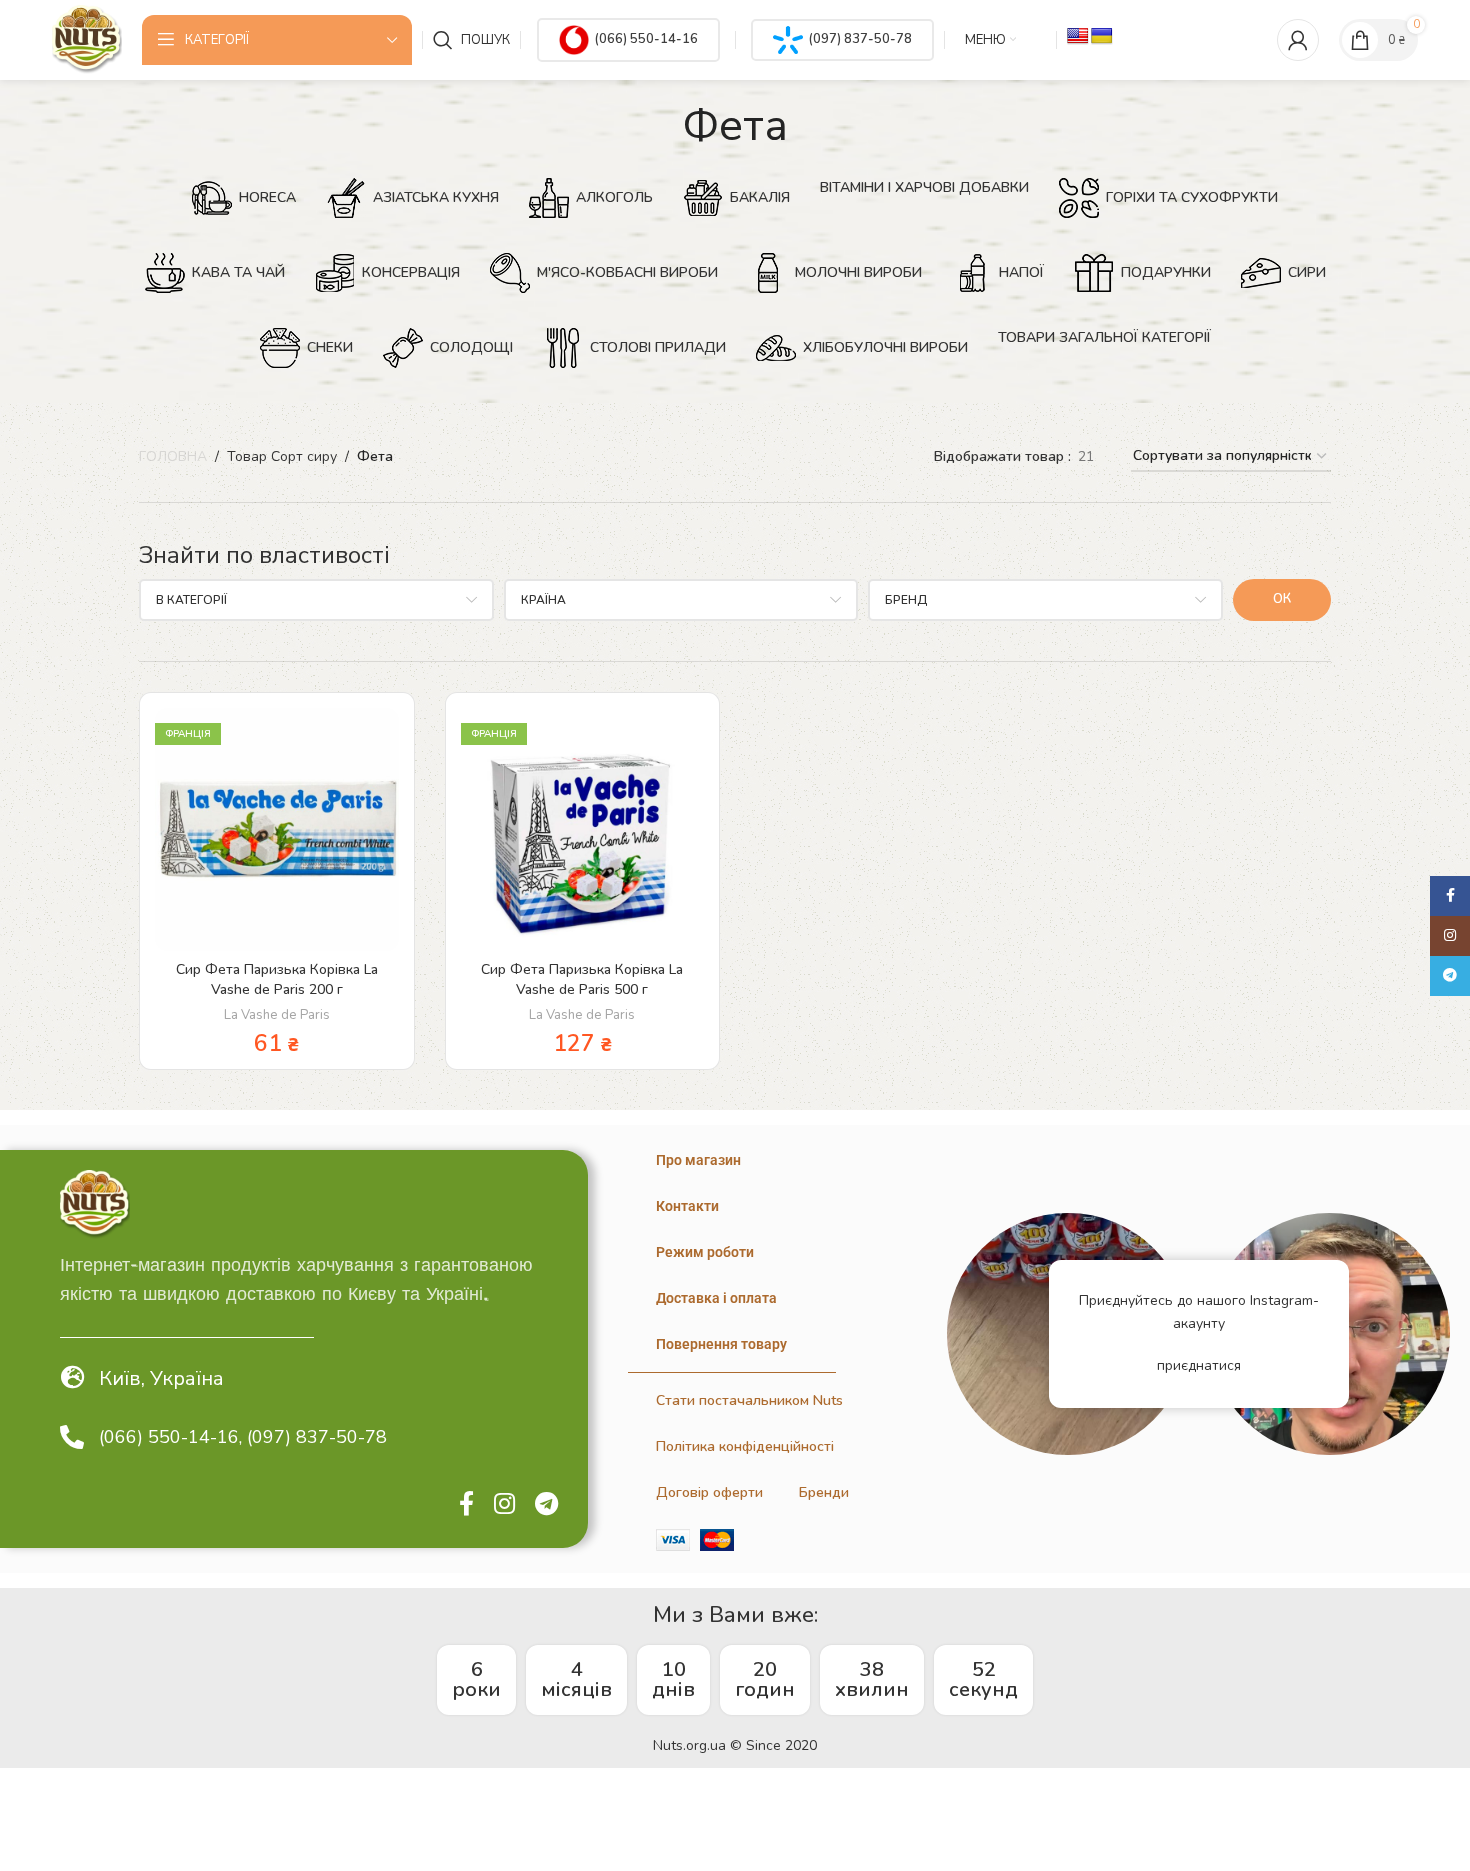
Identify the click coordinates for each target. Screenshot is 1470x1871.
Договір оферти (709, 1492)
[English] (1078, 36)
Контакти (687, 1206)
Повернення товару (721, 1344)
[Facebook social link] (466, 1505)
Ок (1282, 599)
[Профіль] (1298, 40)
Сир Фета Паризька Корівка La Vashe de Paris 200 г (277, 979)
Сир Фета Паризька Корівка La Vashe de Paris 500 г (582, 979)
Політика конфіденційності (745, 1446)
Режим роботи (705, 1252)
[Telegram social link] (546, 1505)
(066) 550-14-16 (646, 39)
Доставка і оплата (716, 1298)
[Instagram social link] (504, 1505)
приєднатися (1199, 1365)
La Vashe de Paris (277, 1015)
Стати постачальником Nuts (749, 1400)
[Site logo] (87, 38)
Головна (173, 456)
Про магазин (698, 1160)
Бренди (824, 1492)
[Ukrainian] (1102, 36)
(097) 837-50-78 (860, 39)
